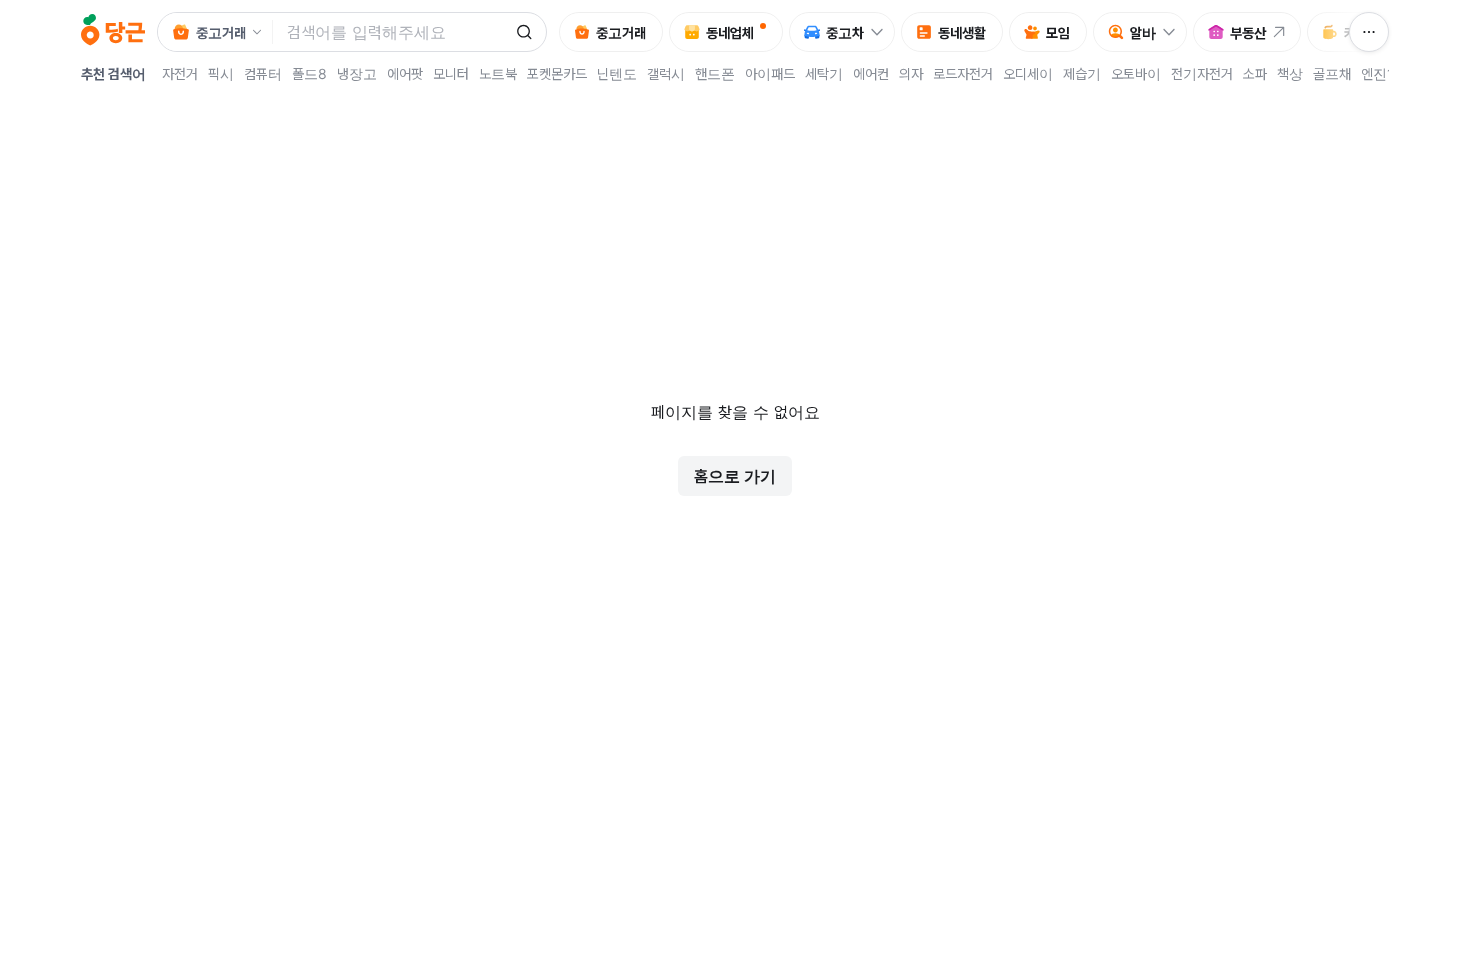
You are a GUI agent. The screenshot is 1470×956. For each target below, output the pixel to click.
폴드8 (309, 73)
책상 (1290, 73)
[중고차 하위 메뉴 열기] (882, 32)
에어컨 (871, 73)
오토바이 (1136, 73)
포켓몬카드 (557, 73)
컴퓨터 (263, 73)
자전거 (180, 73)
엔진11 (1381, 73)
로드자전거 (963, 73)
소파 (1255, 73)
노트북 (498, 73)
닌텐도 (617, 73)
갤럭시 (666, 73)
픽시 (221, 73)
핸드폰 (715, 73)
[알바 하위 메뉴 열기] (1174, 32)
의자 (911, 73)
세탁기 (824, 73)
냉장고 (357, 73)
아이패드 (770, 73)
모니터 (451, 73)
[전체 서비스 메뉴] (1369, 32)
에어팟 (405, 73)
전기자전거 (1202, 73)
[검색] (524, 32)
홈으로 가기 (735, 476)
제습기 (1082, 73)
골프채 (1332, 73)
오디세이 (1028, 73)
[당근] (113, 32)
